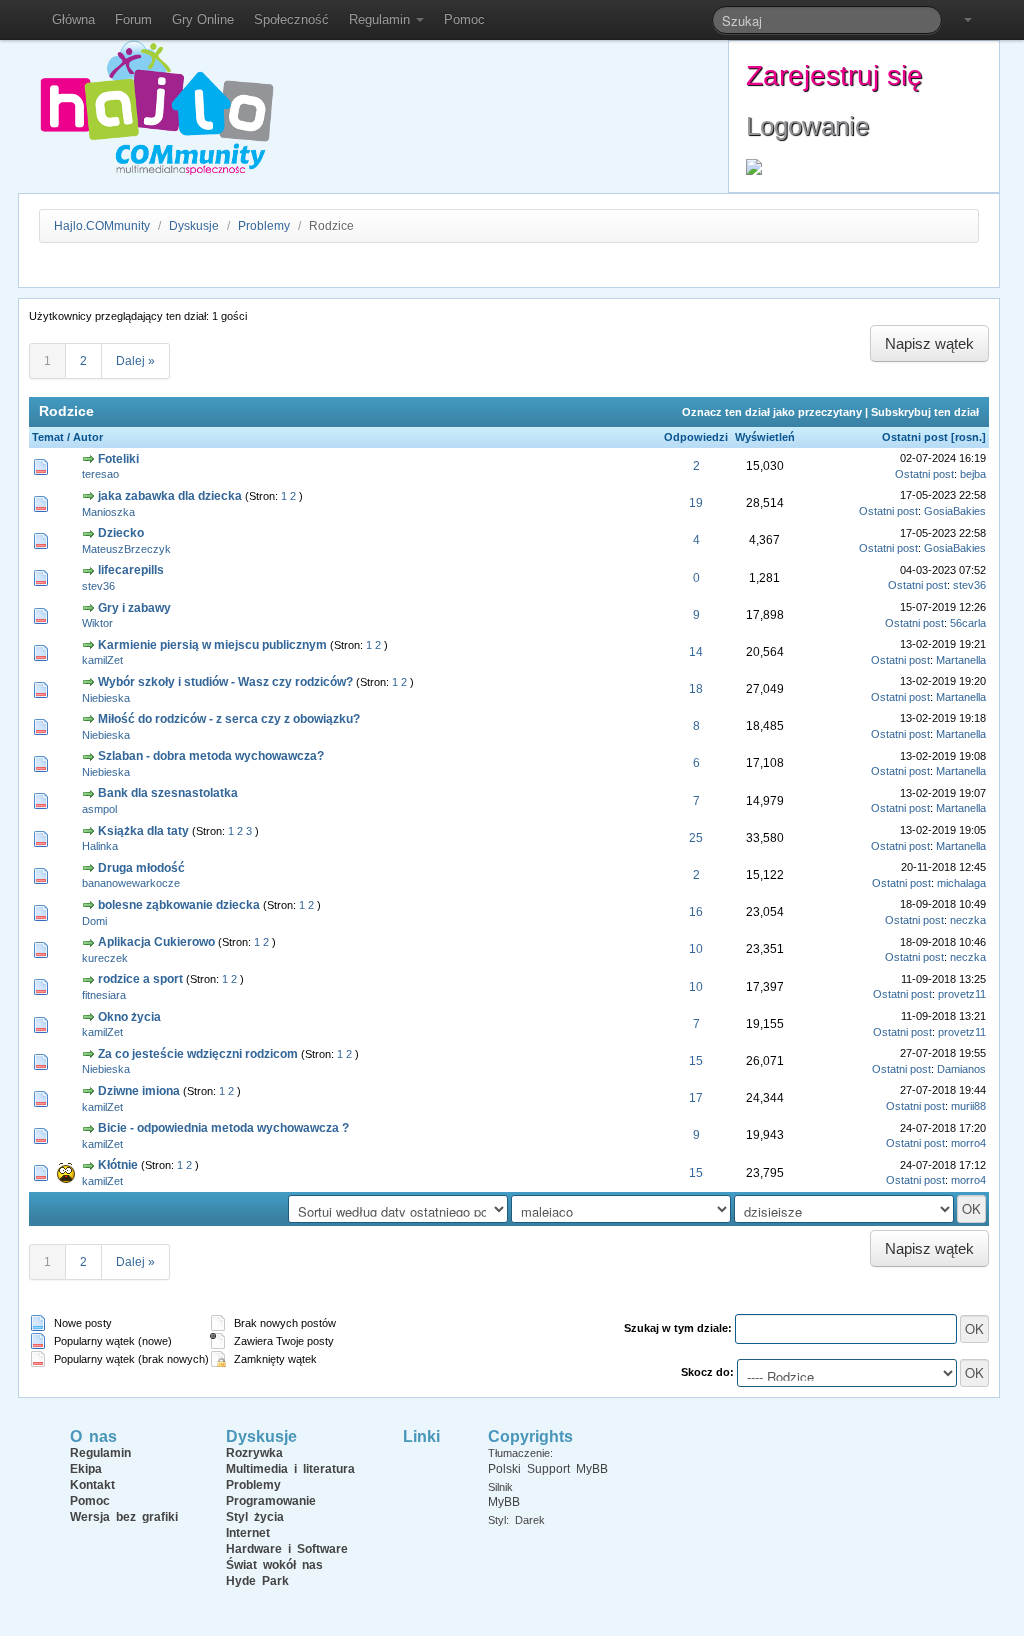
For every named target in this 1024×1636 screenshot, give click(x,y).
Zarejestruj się (834, 75)
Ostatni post (915, 437)
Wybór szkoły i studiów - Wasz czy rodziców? (225, 682)
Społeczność (291, 19)
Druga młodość (141, 868)
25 (696, 838)
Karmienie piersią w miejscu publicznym (212, 645)
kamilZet (102, 660)
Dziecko (121, 533)
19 (696, 503)
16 (696, 912)
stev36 (98, 586)
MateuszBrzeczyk (126, 549)
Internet (248, 1533)
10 (696, 949)
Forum (133, 19)
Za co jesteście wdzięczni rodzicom (198, 1054)
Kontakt (92, 1485)
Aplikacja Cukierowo (156, 942)
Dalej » (135, 361)
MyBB (504, 1502)
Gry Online (203, 19)
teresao (100, 474)
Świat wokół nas (274, 1565)
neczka (968, 920)
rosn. (968, 437)
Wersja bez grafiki (124, 1517)
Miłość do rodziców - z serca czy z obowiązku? (229, 719)
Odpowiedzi (696, 437)
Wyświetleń (765, 437)
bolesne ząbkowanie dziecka (179, 905)
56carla (968, 623)
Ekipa (86, 1469)
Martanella (961, 660)
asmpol (99, 809)
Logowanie (807, 126)
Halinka (100, 846)
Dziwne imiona (139, 1091)
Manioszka (108, 512)
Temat (48, 437)
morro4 (968, 1143)
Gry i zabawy (134, 608)
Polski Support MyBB (548, 1469)
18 (696, 689)
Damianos (961, 1069)
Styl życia (255, 1517)
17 (696, 1098)
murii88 (968, 1106)
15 (696, 1061)
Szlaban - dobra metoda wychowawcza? (211, 756)
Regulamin (381, 19)
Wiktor (97, 623)
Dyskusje (194, 226)
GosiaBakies (955, 511)
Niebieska (106, 698)
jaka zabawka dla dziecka (170, 496)
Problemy (264, 226)
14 (696, 652)
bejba (973, 474)
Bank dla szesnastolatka (168, 793)
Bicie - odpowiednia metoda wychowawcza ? (223, 1128)
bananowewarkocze (131, 883)
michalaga (961, 883)
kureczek (105, 958)
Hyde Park (257, 1581)
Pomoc (464, 19)
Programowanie (271, 1501)
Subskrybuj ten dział (925, 412)
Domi (94, 921)
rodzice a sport (140, 979)
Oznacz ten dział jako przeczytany (772, 412)
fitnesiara (104, 995)
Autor (88, 437)
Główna (73, 19)
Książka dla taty (143, 831)
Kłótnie (118, 1165)
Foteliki (118, 459)
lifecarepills (131, 570)
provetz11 (962, 994)
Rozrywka (254, 1453)
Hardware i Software (287, 1549)
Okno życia (129, 1017)
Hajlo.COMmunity (102, 226)
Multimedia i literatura (290, 1469)
